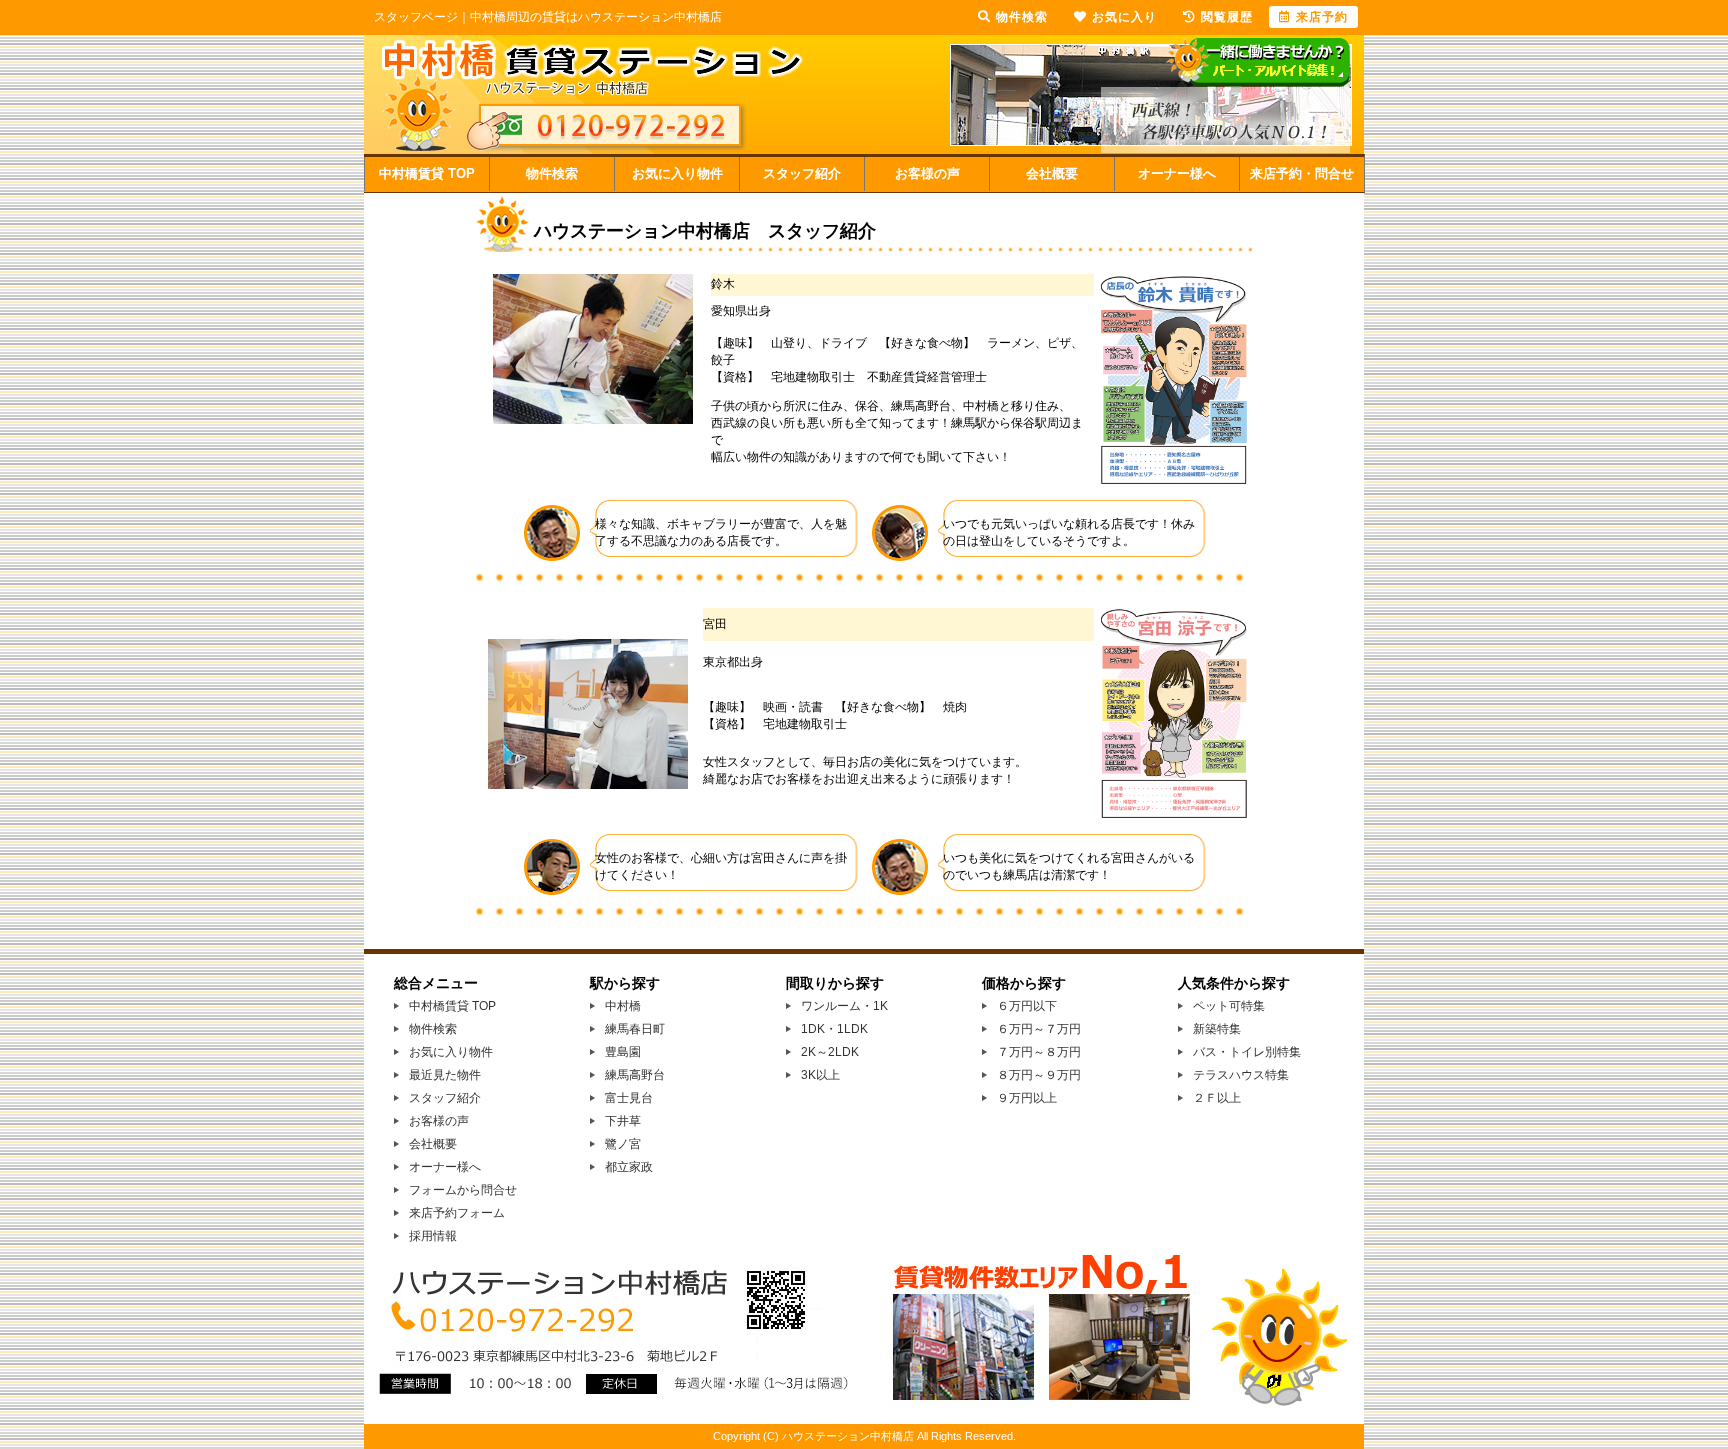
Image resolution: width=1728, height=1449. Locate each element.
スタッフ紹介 (802, 173)
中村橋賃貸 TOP (427, 173)
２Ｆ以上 (1217, 1098)
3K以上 (820, 1075)
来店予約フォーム (457, 1213)
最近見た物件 (445, 1075)
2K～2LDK (830, 1052)
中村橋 (623, 1006)
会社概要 (1052, 173)
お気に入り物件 (677, 173)
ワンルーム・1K (844, 1006)
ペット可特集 (1229, 1006)
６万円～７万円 (1039, 1029)
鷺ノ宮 (623, 1144)
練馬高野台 (635, 1075)
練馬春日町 (635, 1029)
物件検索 (552, 173)
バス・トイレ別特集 (1247, 1052)
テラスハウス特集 (1241, 1075)
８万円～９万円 (1039, 1075)
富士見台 (629, 1098)
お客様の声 (927, 173)
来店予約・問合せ (1302, 173)
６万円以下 (1027, 1006)
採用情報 (433, 1236)
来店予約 (1322, 17)
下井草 (623, 1121)
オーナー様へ (1177, 173)
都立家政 (629, 1167)
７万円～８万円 (1039, 1052)
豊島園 (623, 1052)
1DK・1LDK (834, 1029)
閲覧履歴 (1227, 17)
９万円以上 (1027, 1098)
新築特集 (1217, 1029)
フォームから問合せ (463, 1190)
